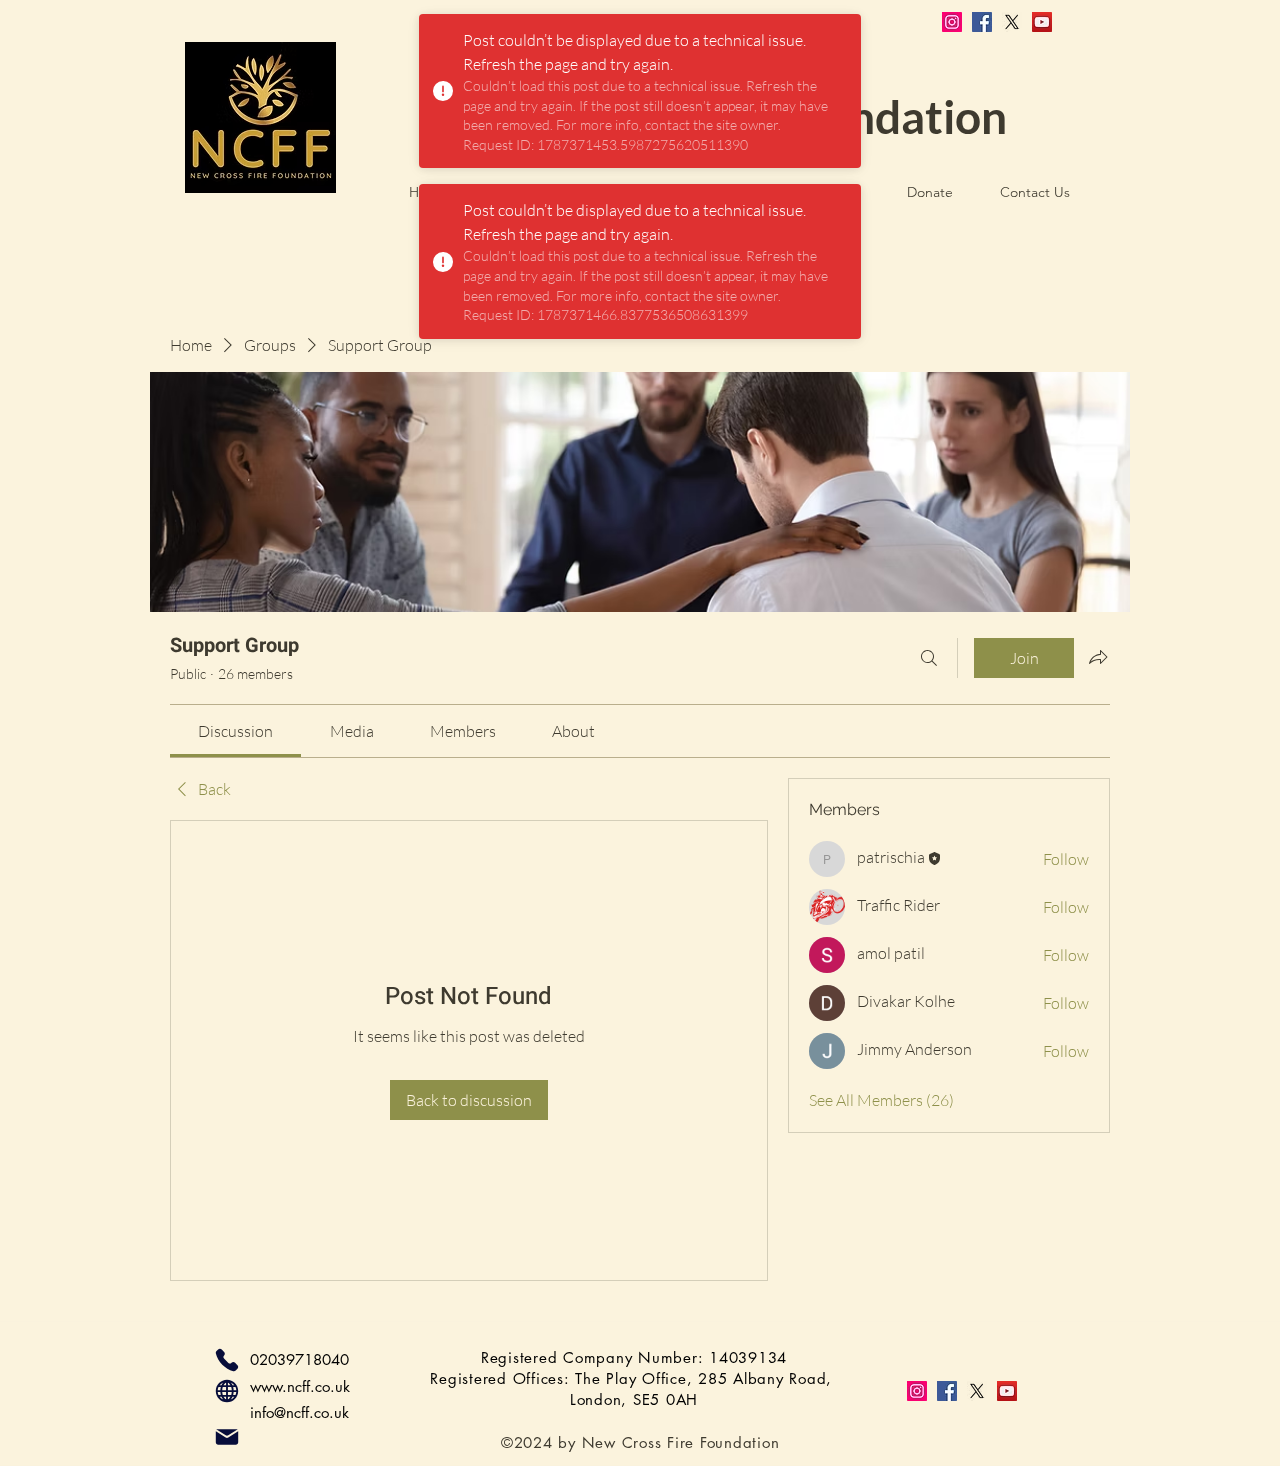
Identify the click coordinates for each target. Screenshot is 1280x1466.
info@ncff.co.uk (299, 1412)
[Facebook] (982, 22)
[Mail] (227, 1437)
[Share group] (1098, 657)
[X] (1012, 22)
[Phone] (227, 1360)
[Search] (929, 658)
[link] (235, 731)
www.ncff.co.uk (300, 1386)
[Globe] (227, 1391)
